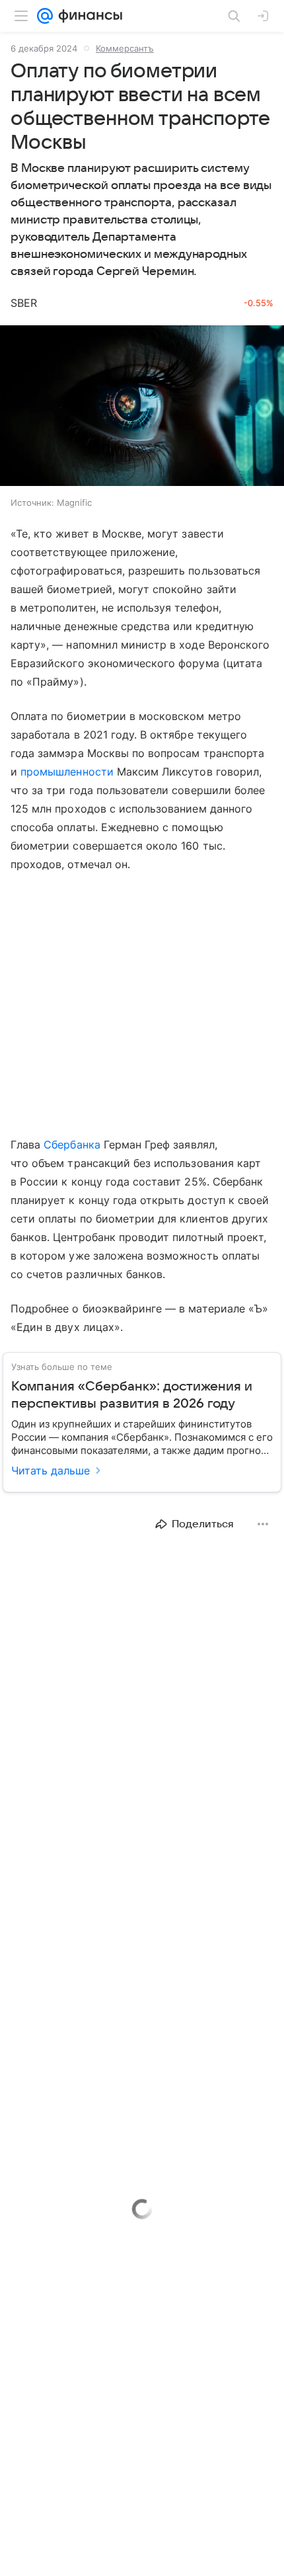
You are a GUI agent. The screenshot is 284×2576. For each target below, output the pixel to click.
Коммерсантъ (125, 48)
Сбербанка (72, 1145)
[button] (142, 407)
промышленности (67, 772)
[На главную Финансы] (88, 16)
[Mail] (45, 16)
